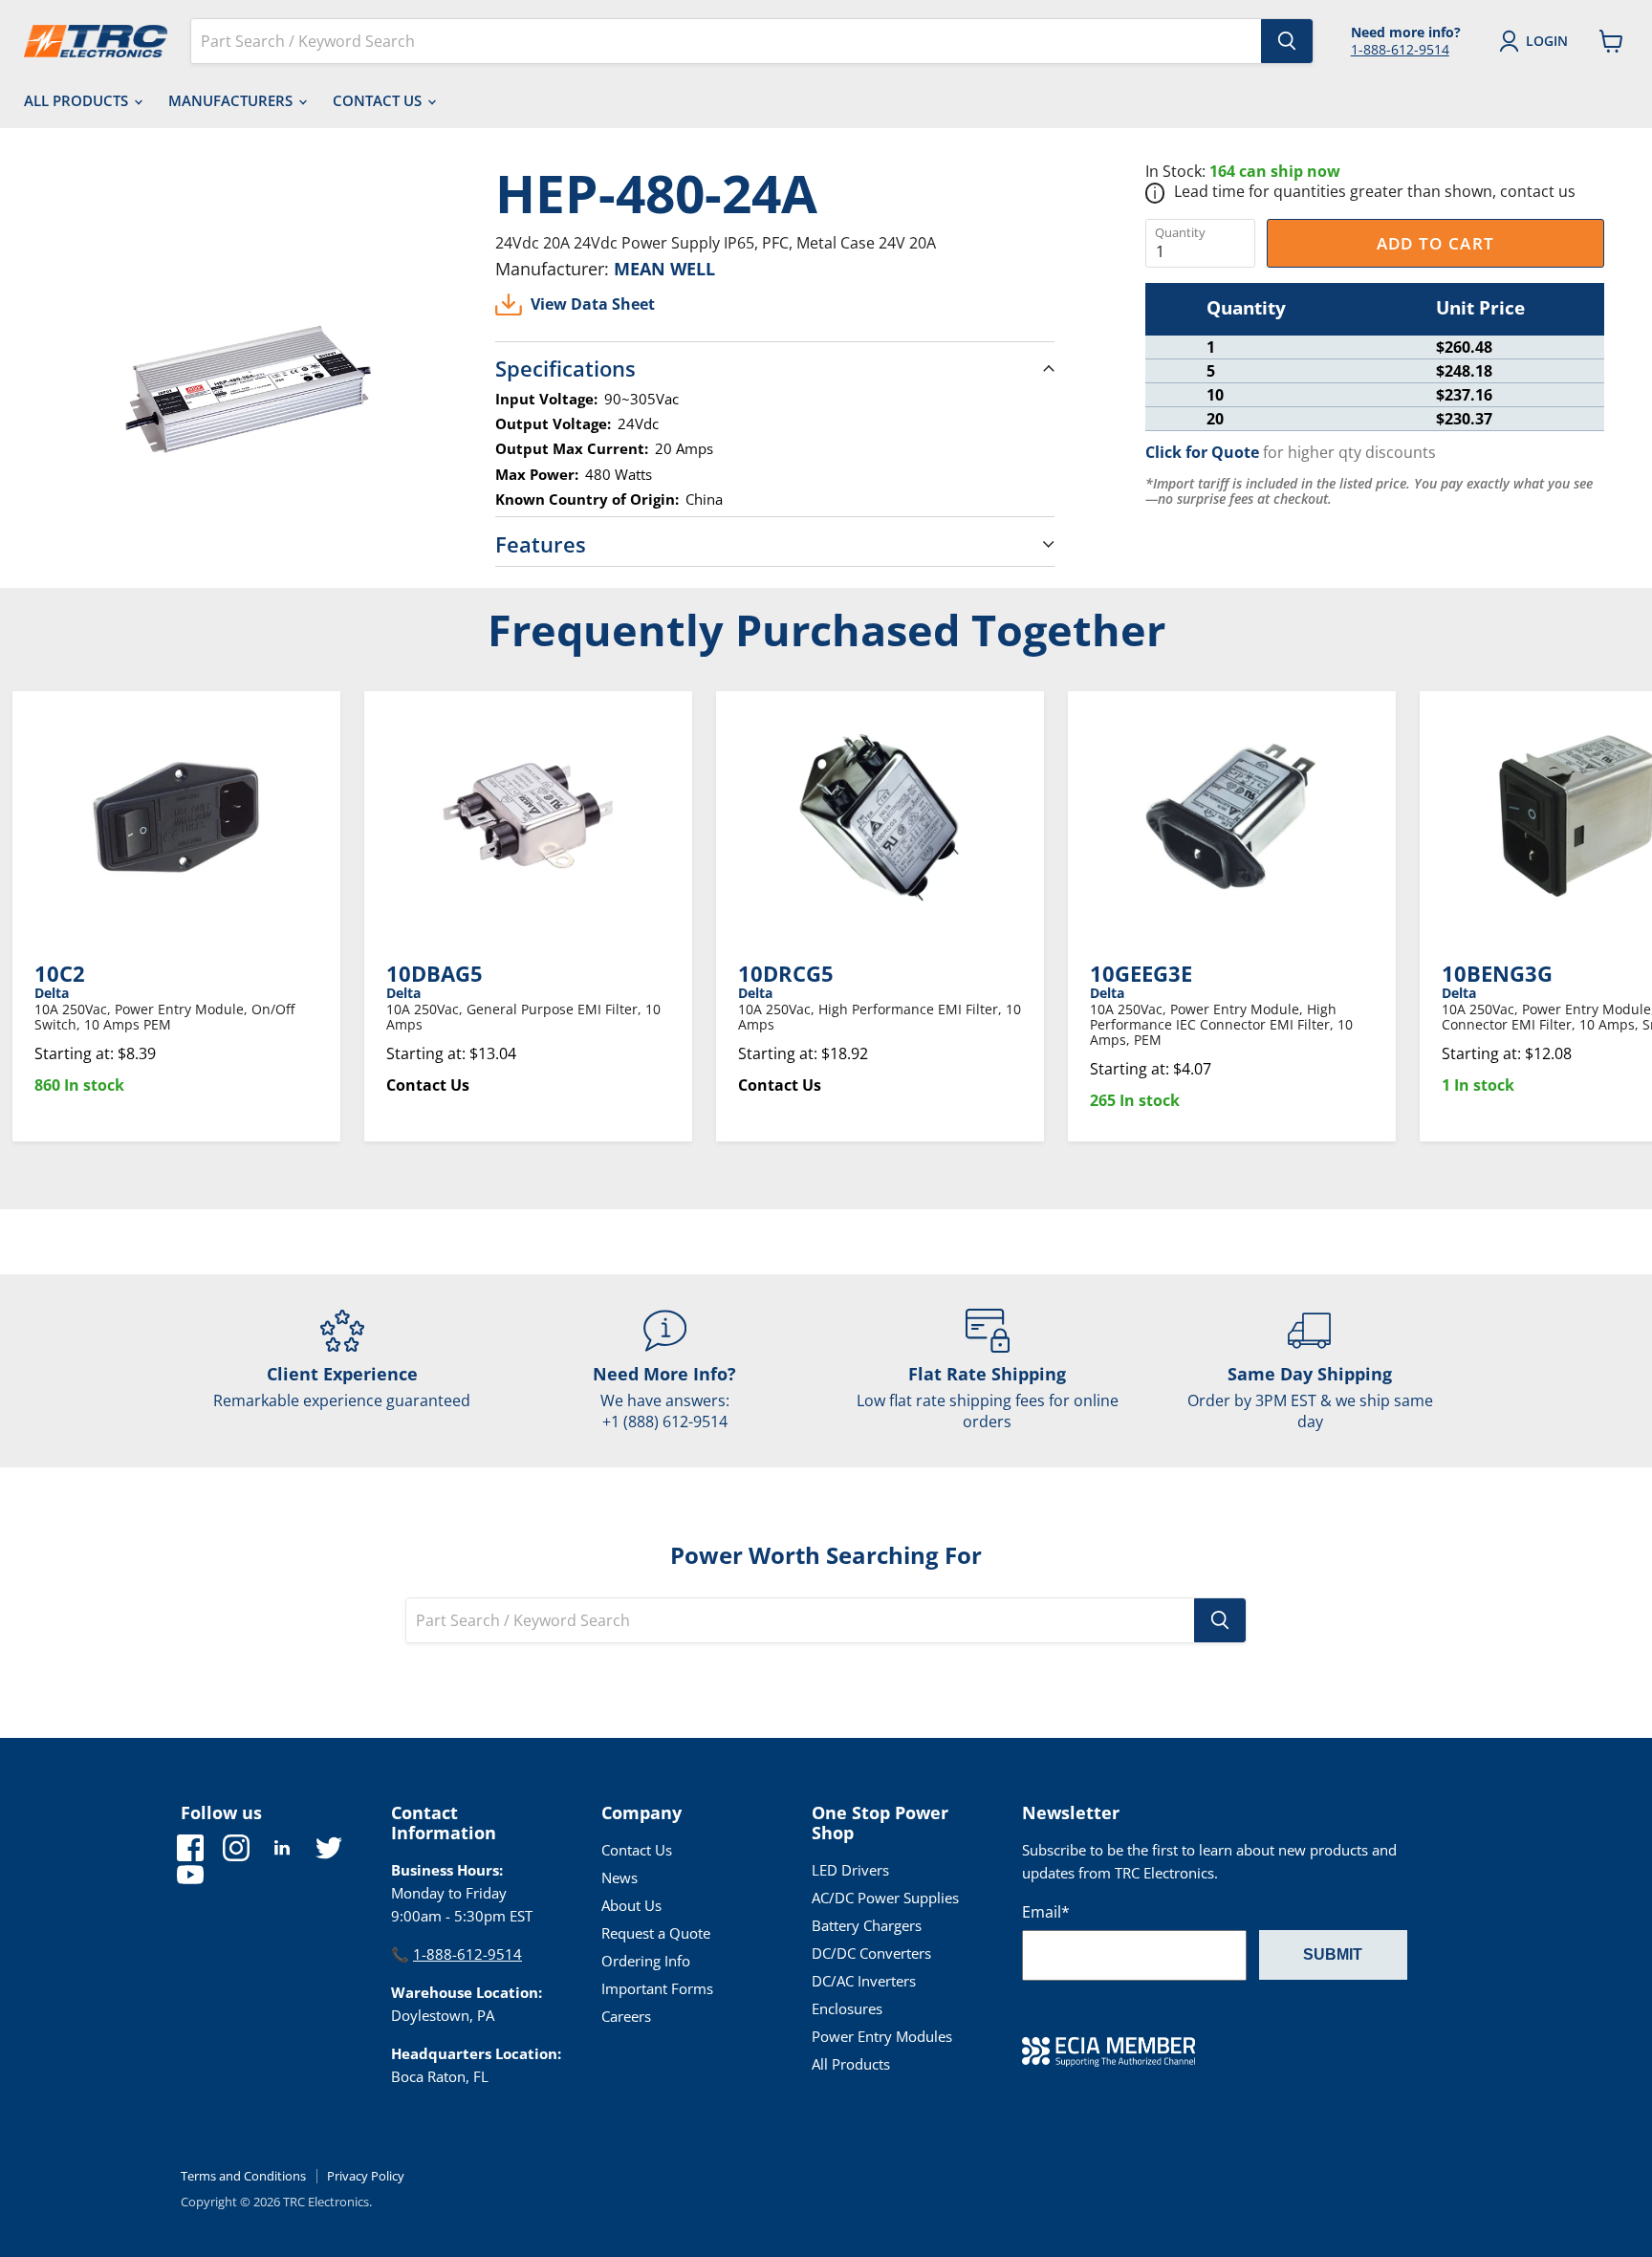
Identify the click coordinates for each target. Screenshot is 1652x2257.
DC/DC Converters (871, 1953)
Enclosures (847, 2008)
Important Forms (657, 1988)
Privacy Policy (366, 2176)
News (619, 1877)
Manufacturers (232, 100)
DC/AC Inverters (864, 1981)
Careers (626, 2016)
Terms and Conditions (243, 2176)
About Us (631, 1905)
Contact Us (379, 100)
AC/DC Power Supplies (885, 1898)
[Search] (1287, 41)
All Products (78, 100)
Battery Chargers (867, 1925)
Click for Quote (1202, 452)
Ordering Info (646, 1961)
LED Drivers (850, 1870)
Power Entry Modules (882, 2036)
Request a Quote (656, 1933)
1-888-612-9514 (1400, 49)
